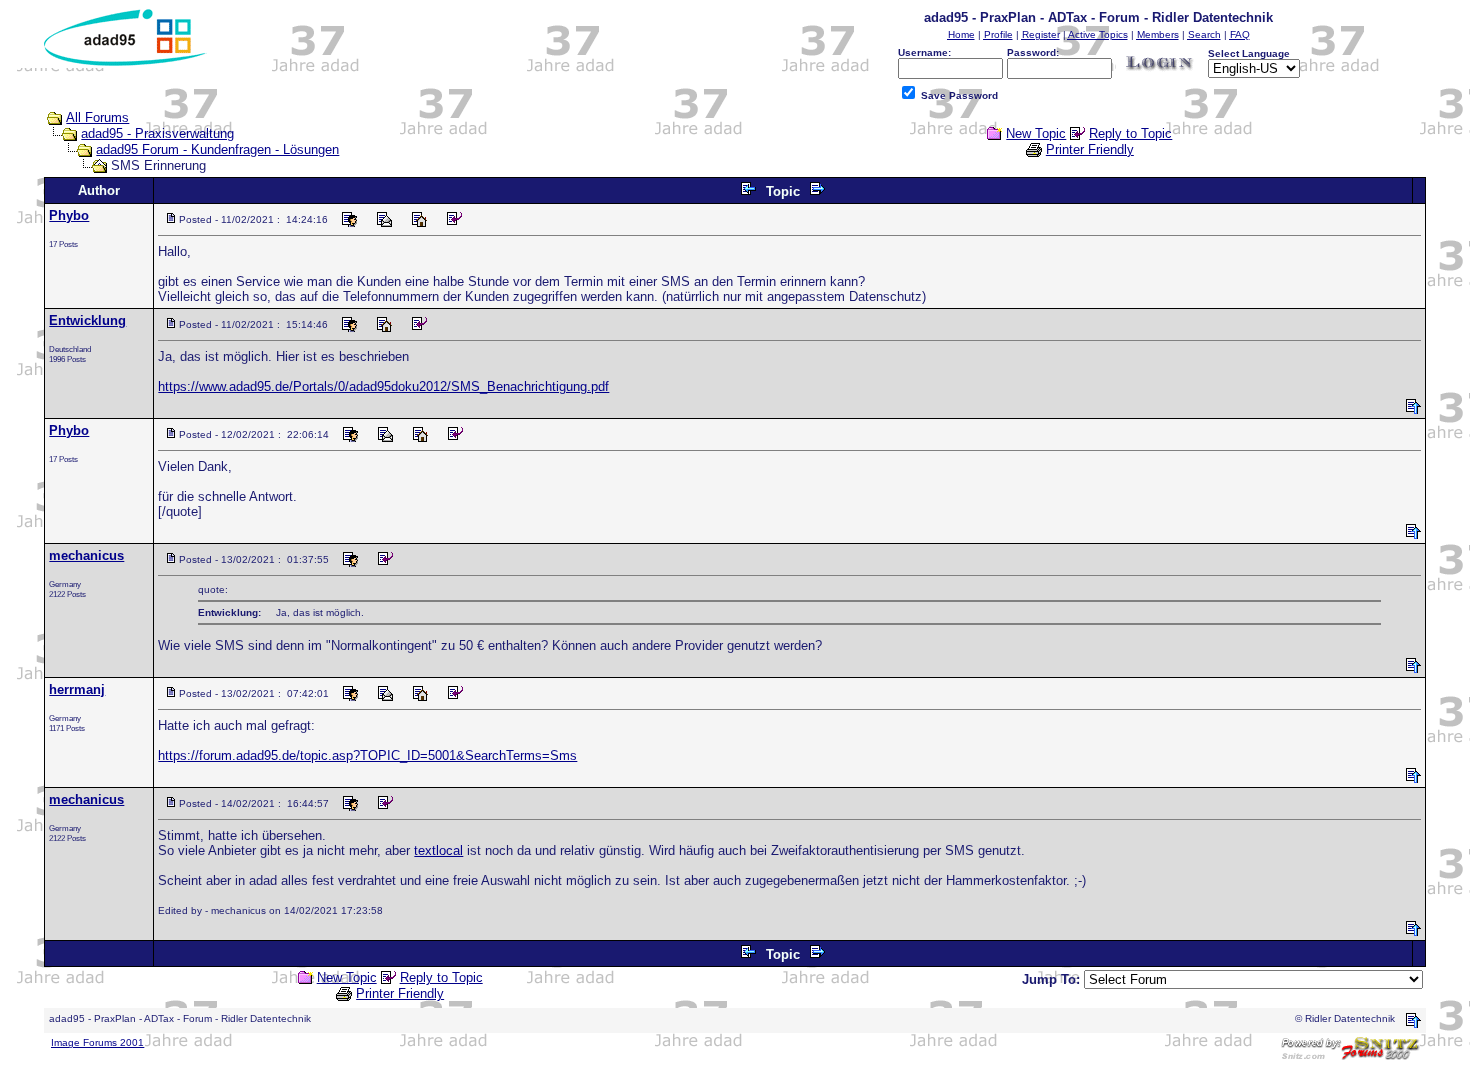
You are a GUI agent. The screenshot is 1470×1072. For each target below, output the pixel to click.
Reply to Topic (1130, 133)
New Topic (1036, 133)
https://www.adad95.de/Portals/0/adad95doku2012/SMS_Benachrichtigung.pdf (383, 386)
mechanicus (86, 555)
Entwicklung (87, 320)
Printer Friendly (1090, 149)
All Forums (97, 117)
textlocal (438, 850)
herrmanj (77, 689)
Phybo (69, 215)
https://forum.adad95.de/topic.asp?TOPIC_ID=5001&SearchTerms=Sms (367, 755)
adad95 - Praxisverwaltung (157, 133)
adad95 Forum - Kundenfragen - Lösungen (217, 149)
